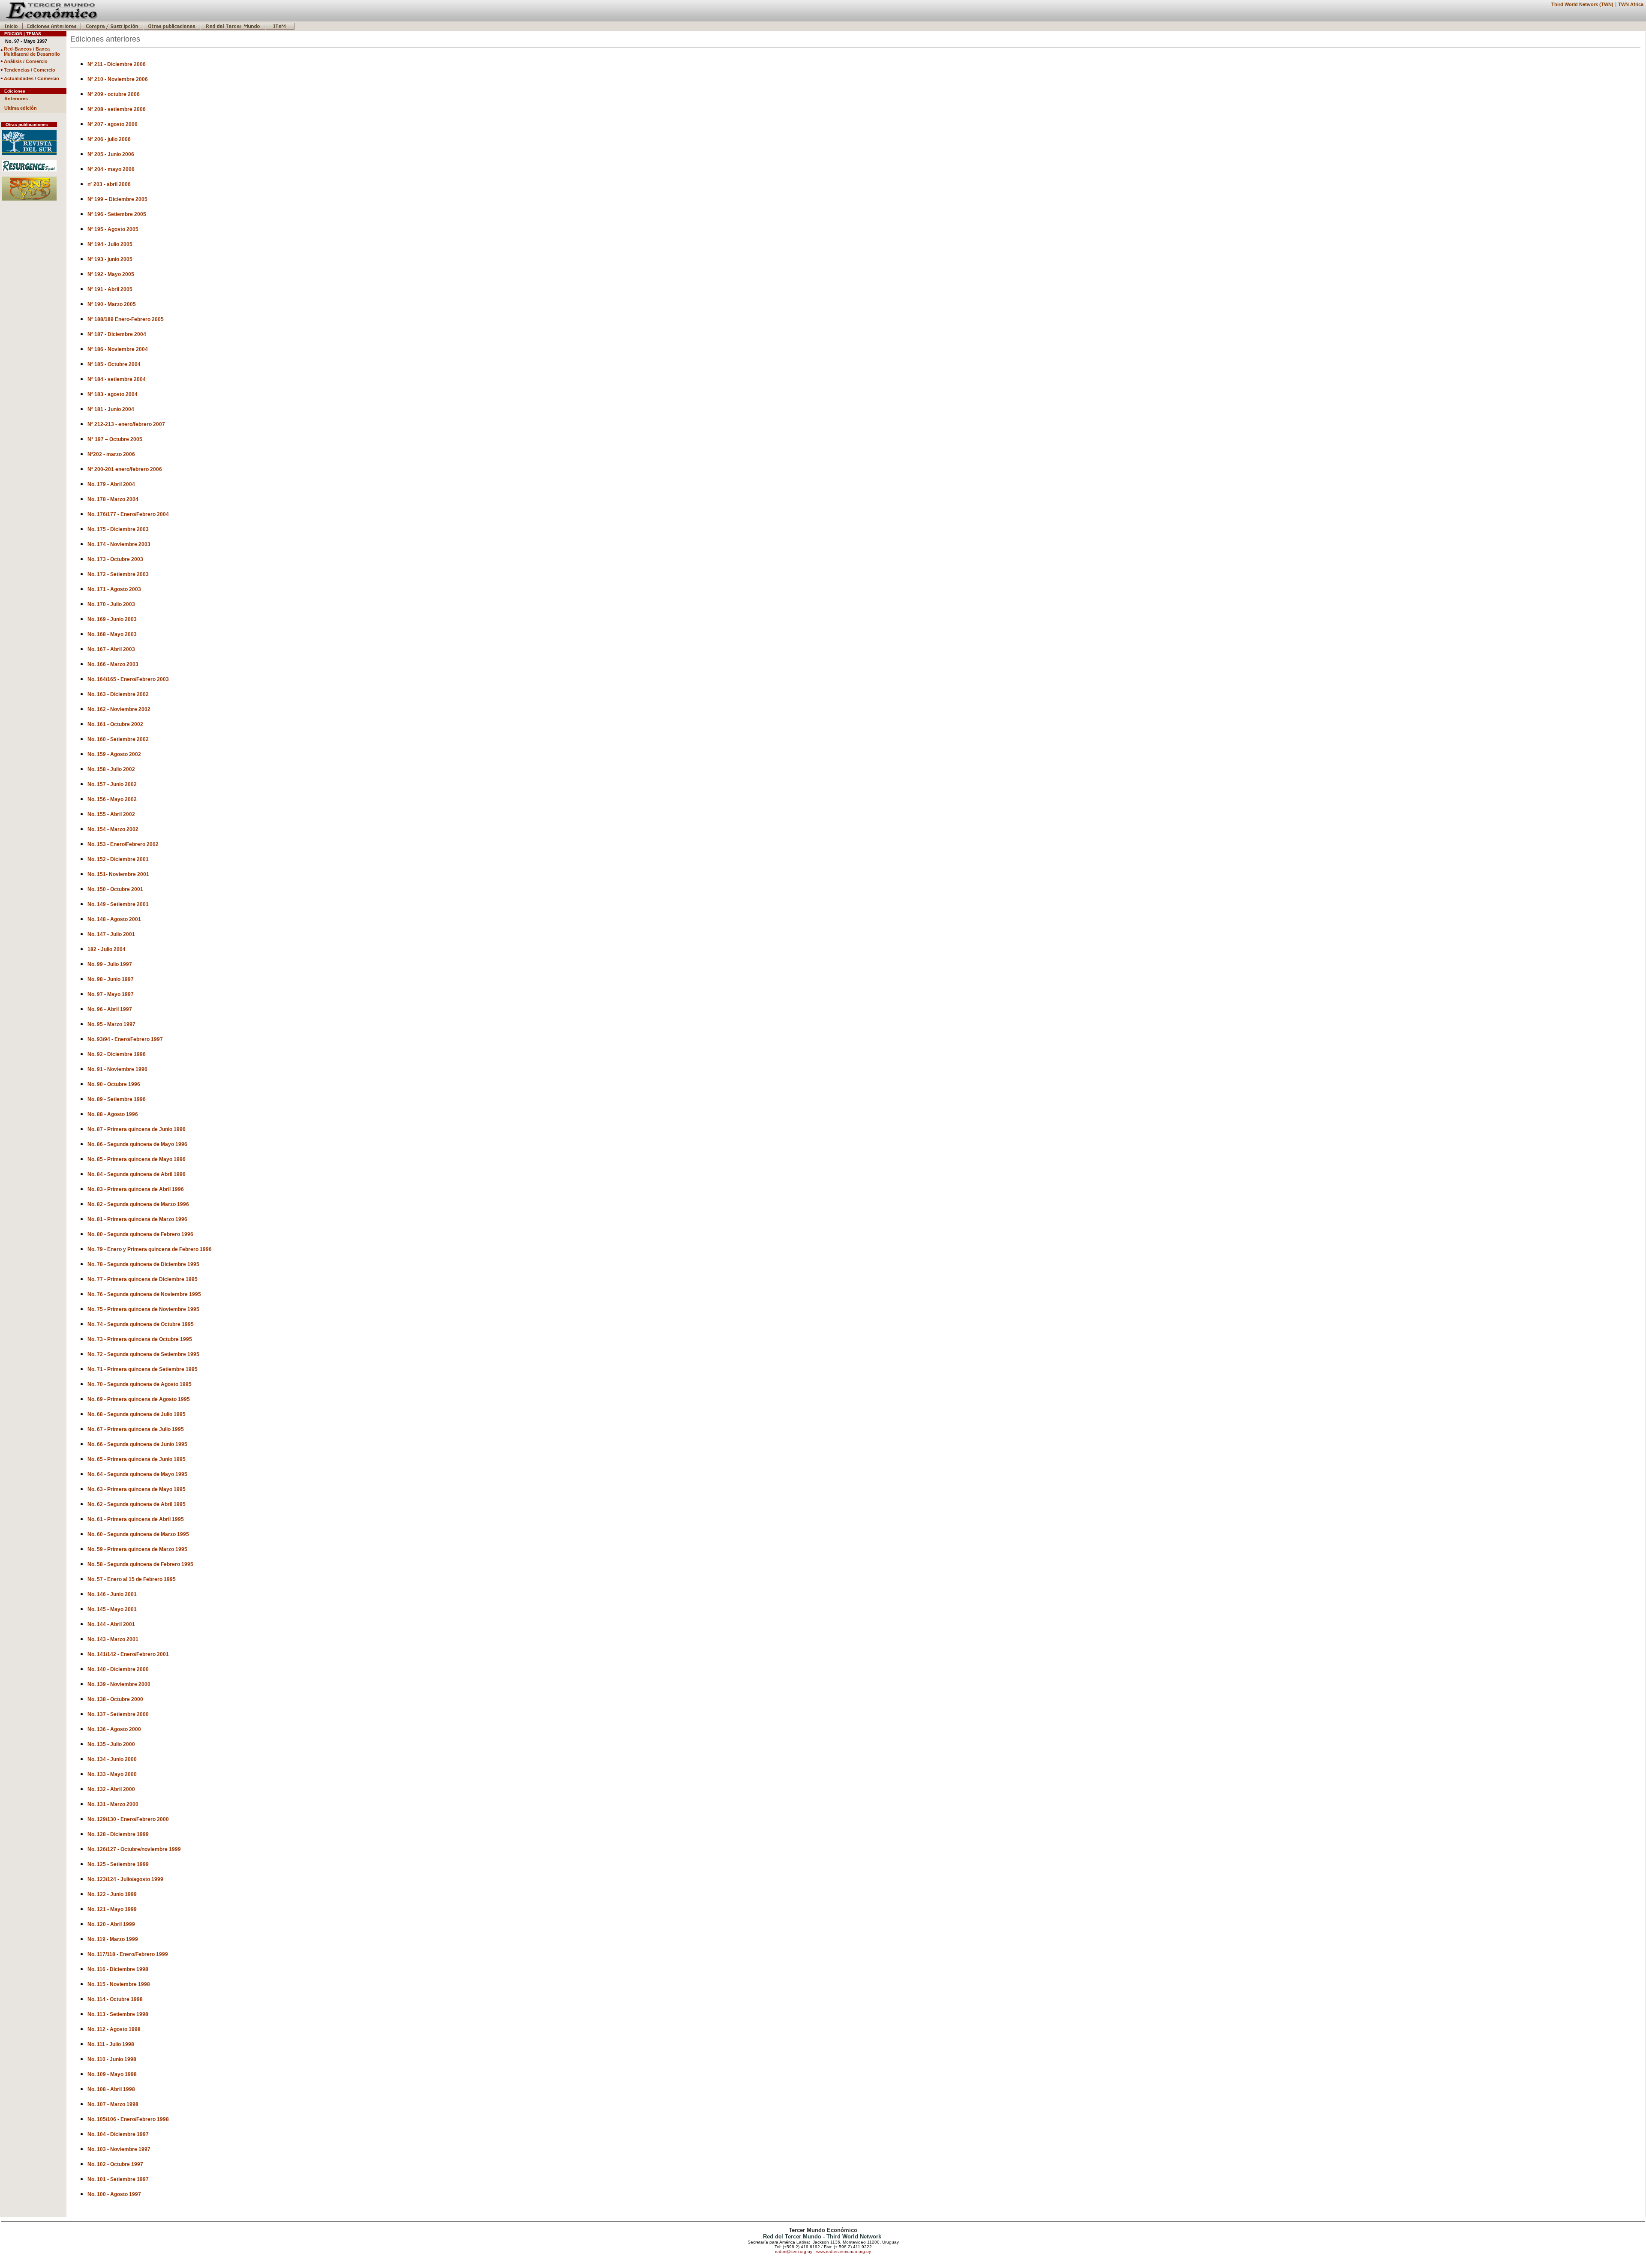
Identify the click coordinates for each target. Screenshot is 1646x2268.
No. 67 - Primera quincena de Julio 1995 (136, 1429)
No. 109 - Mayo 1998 (112, 2074)
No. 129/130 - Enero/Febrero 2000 (128, 1819)
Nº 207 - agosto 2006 (113, 124)
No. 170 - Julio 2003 (111, 604)
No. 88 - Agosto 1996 (113, 1114)
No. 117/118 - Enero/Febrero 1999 (128, 1954)
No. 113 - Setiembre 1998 (118, 2014)
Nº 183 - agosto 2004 (113, 394)
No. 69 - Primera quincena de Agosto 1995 (139, 1399)
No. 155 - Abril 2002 (111, 814)
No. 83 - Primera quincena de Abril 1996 (136, 1189)
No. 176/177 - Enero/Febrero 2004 (128, 514)
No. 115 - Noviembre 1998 (119, 1984)
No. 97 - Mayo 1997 (111, 994)
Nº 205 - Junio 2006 (111, 154)
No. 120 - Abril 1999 (111, 1924)
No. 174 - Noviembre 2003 (119, 544)
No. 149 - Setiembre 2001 (118, 904)
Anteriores (16, 99)
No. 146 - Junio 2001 (112, 1594)
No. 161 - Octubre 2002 (115, 724)
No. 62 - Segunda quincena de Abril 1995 (137, 1504)
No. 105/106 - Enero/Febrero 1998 (128, 2119)
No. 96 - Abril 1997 (110, 1009)
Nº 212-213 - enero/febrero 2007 (126, 424)
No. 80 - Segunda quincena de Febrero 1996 (140, 1234)
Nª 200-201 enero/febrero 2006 (125, 469)
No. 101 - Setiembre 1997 (118, 2179)
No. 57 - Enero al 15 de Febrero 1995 (132, 1579)
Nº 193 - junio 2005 (110, 259)
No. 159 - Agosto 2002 (114, 754)
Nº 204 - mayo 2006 (111, 169)
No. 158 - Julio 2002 (111, 769)
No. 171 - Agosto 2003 (114, 589)
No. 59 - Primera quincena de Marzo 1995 (137, 1549)
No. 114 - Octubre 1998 (115, 1999)
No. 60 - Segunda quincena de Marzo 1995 (138, 1534)
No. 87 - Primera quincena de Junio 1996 (137, 1129)
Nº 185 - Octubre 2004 (114, 364)
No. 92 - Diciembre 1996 (117, 1054)
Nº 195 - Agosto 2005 (113, 229)
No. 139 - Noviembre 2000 (119, 1684)
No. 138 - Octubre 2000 (115, 1699)
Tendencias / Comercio (30, 70)
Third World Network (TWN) (1582, 4)
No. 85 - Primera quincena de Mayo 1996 (137, 1159)
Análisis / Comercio (26, 61)
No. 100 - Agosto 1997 (114, 2194)
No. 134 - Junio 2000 (112, 1759)
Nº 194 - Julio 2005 (110, 244)
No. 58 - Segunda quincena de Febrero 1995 (140, 1564)
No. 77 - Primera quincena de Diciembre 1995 (143, 1279)
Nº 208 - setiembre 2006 (117, 109)
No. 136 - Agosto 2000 (114, 1729)
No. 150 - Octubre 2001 (115, 889)
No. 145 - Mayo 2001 (112, 1609)
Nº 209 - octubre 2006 (114, 94)
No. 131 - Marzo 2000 (113, 1804)
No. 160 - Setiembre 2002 (118, 739)
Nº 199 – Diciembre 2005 (117, 199)
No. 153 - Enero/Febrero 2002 (123, 844)
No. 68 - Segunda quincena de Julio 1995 (137, 1414)
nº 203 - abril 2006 (109, 184)
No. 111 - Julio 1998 (111, 2044)
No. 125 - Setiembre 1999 (118, 1864)
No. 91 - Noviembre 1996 (117, 1069)
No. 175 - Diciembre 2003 (118, 529)
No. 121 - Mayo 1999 (112, 1909)
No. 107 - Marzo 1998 (113, 2104)
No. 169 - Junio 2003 (112, 619)
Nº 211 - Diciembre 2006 (117, 64)
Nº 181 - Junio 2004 (111, 409)
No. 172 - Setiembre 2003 (118, 574)
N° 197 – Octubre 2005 (115, 439)
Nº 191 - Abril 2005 (110, 289)
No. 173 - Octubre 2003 (115, 559)
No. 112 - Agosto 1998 (114, 2029)
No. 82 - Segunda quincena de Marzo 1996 (138, 1204)
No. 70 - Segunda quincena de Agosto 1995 (140, 1384)
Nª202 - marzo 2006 (111, 454)
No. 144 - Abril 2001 (111, 1624)
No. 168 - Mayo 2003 (112, 634)
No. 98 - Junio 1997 (111, 979)
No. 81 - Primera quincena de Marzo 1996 (137, 1219)
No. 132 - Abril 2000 (111, 1789)
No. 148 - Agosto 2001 (114, 919)
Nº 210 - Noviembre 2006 (118, 79)
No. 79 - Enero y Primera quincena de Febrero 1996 (150, 1249)
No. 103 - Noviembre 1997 (119, 2149)
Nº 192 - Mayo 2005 (111, 274)
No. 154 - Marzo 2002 (113, 829)
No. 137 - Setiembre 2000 (118, 1714)
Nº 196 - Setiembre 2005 (117, 214)
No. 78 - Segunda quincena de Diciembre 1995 (143, 1264)
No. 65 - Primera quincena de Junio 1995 (137, 1459)
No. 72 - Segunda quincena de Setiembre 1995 (143, 1354)
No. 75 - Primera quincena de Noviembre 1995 (143, 1309)
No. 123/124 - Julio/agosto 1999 (125, 1879)
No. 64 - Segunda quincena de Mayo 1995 (137, 1474)
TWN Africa (1631, 4)
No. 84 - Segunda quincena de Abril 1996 (137, 1174)
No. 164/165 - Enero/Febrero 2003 (128, 679)
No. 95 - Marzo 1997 (111, 1024)
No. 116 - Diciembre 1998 (118, 1969)
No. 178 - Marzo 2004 (113, 499)
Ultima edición (21, 108)
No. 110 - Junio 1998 (112, 2059)
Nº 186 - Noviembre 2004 (118, 349)
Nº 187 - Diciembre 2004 (117, 334)
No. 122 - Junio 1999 (112, 1894)
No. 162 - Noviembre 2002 (119, 709)
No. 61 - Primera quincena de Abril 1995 (136, 1519)
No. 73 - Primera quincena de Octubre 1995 (140, 1339)
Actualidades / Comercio (32, 78)
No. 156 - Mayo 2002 (112, 799)
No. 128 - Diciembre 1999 (118, 1834)
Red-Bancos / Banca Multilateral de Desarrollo (32, 51)
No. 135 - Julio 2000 (111, 1744)
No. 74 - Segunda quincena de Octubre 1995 (141, 1324)
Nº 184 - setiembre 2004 (117, 379)
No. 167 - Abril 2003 (111, 649)
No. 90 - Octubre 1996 (114, 1084)
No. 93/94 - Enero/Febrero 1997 (125, 1039)
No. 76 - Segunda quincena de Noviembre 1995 (144, 1294)
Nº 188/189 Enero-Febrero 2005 (126, 319)
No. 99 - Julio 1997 (110, 964)
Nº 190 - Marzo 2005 (112, 304)
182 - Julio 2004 (107, 949)
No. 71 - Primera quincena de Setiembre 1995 (143, 1369)
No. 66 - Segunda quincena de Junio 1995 (137, 1444)
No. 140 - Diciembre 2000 (118, 1669)
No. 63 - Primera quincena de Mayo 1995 (137, 1489)
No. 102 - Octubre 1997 (115, 2164)
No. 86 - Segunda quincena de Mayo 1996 (137, 1144)
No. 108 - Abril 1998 (111, 2089)
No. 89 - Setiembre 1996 (117, 1099)
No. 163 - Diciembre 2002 (118, 694)
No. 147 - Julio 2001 (111, 934)
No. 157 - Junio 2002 (112, 784)
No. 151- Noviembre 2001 (118, 874)
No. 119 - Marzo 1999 (113, 1939)
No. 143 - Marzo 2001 (113, 1639)
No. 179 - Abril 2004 (111, 484)
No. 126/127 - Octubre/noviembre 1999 (134, 1849)
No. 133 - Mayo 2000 (112, 1774)
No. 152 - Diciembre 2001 (118, 859)
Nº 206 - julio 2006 (109, 139)
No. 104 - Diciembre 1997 (118, 2134)
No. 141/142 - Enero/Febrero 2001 (128, 1654)
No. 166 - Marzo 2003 (113, 664)
